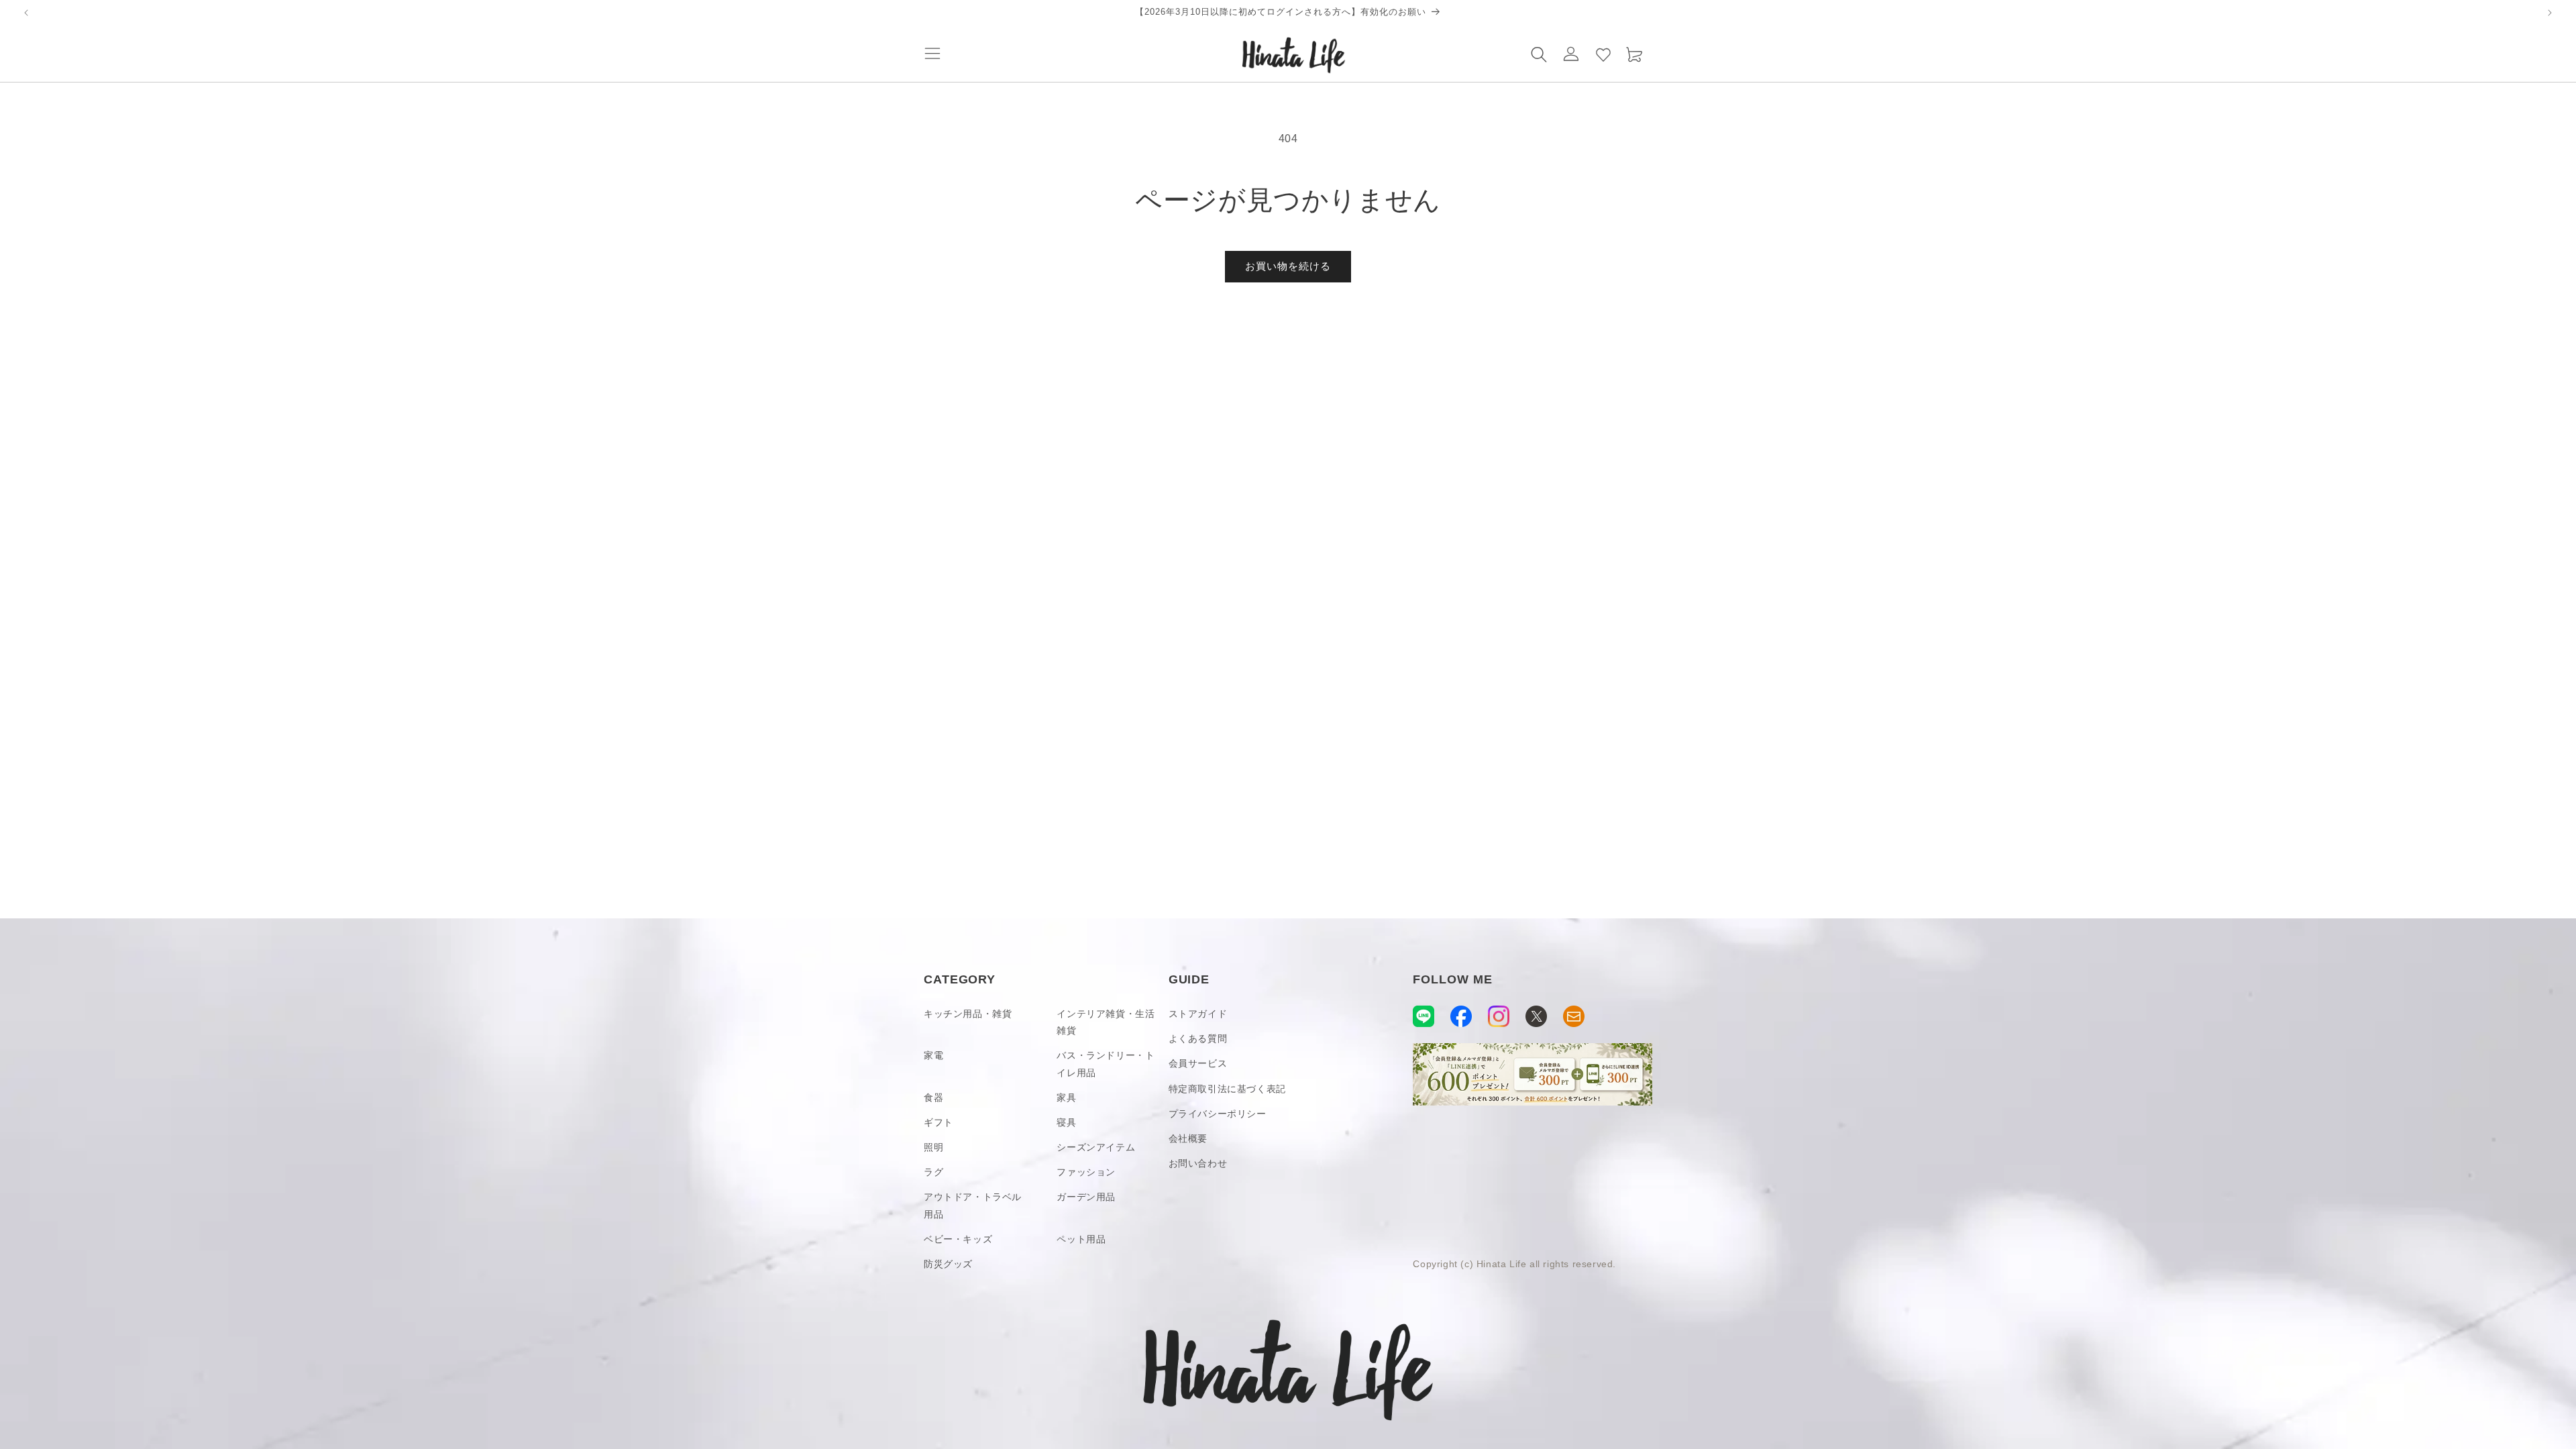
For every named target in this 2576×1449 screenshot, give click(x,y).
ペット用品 (1081, 1239)
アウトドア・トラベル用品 (973, 1205)
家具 (1066, 1097)
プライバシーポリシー (1218, 1114)
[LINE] (1424, 1016)
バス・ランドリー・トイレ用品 (1106, 1064)
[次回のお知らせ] (2550, 13)
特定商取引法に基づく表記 (1227, 1089)
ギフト (938, 1122)
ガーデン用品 (1086, 1197)
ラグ (933, 1172)
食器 (933, 1097)
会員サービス (1198, 1063)
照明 (933, 1147)
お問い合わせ (1198, 1163)
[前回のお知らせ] (26, 13)
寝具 (1066, 1122)
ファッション (1086, 1172)
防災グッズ (948, 1264)
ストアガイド (1198, 1014)
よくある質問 (1198, 1038)
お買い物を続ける (1288, 266)
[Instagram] (1499, 1016)
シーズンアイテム (1096, 1147)
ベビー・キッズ (958, 1239)
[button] (932, 54)
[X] (1536, 1016)
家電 (933, 1055)
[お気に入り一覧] (1603, 54)
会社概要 (1188, 1138)
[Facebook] (1461, 1016)
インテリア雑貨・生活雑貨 (1106, 1022)
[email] (1574, 1016)
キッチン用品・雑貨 (968, 1014)
